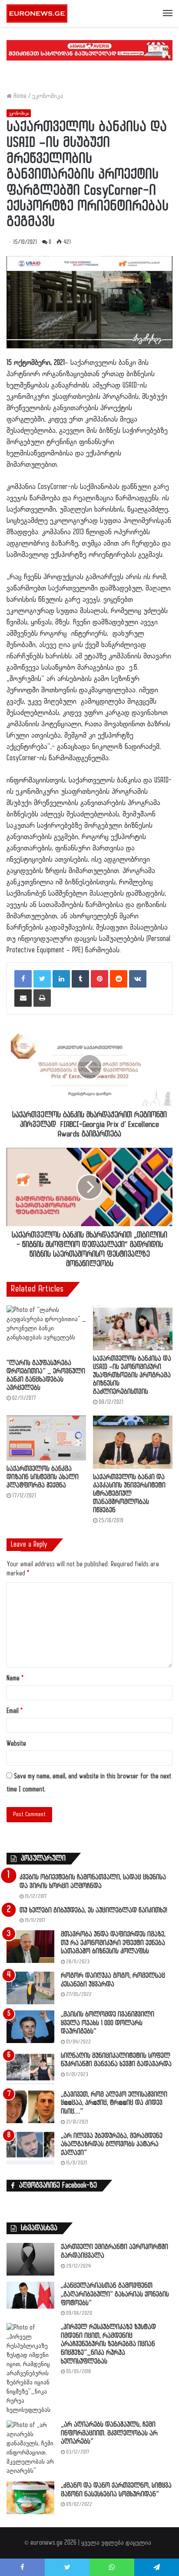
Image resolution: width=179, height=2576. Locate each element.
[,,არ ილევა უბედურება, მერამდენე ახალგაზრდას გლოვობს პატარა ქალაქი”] (30, 2148)
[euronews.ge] (37, 13)
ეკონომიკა (48, 96)
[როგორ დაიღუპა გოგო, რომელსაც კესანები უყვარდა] (30, 1988)
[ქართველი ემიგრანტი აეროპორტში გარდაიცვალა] (30, 2259)
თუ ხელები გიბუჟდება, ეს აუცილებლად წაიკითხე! (93, 1910)
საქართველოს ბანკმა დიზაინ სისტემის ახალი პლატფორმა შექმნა (43, 1477)
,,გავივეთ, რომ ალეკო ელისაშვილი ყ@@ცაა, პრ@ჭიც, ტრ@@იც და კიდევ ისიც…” (114, 2103)
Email (15, 1711)
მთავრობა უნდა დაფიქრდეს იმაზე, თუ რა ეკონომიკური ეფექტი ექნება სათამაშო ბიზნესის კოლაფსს (113, 1943)
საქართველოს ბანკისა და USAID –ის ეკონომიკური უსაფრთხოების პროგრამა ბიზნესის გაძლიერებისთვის (132, 1375)
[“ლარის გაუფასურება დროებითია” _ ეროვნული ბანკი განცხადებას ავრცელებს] (46, 1330)
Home (19, 96)
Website (16, 1744)
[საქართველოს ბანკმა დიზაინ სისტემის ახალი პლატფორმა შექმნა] (46, 1438)
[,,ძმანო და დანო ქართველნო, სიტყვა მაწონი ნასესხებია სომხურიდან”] (30, 2498)
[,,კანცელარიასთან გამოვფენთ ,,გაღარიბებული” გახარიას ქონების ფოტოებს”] (30, 2295)
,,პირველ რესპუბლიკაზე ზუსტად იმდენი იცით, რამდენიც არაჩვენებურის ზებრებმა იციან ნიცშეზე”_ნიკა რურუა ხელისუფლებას (108, 2344)
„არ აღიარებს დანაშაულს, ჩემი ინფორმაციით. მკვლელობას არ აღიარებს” (109, 2433)
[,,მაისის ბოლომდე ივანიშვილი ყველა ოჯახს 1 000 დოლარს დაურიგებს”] (30, 2027)
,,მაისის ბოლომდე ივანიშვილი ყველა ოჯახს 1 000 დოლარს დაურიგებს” (108, 2023)
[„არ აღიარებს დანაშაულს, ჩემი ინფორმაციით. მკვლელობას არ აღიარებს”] (30, 2448)
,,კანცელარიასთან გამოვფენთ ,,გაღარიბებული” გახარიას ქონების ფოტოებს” (115, 2294)
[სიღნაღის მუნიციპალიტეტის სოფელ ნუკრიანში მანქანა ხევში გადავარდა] (30, 2068)
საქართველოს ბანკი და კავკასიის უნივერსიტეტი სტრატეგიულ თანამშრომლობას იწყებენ (129, 1494)
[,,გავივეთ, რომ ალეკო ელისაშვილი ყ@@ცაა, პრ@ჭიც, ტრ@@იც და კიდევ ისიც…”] (30, 2107)
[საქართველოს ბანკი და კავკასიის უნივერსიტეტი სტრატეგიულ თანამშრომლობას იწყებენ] (133, 1442)
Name (15, 1678)
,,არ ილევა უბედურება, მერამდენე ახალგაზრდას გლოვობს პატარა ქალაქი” (112, 2144)
